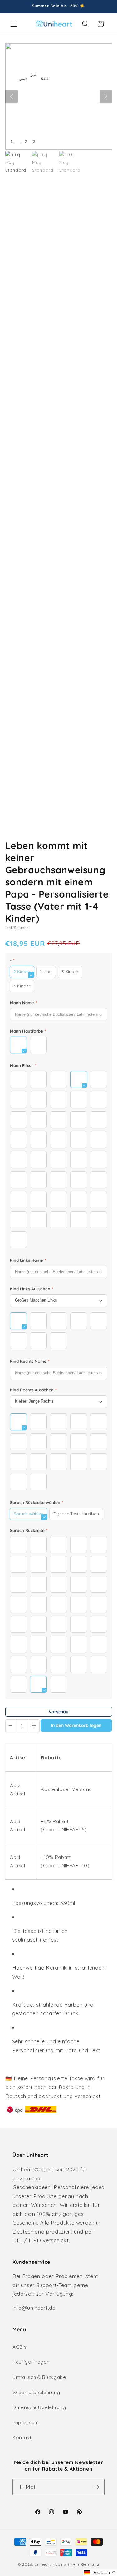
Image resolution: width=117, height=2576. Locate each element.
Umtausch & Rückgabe (39, 2377)
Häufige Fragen (31, 2362)
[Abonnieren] (97, 2487)
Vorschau (58, 1712)
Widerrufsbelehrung (36, 2392)
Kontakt (22, 2437)
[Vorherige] (12, 96)
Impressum (26, 2423)
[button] (14, 24)
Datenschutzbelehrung (39, 2407)
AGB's (19, 2347)
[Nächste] (106, 96)
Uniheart (43, 2564)
